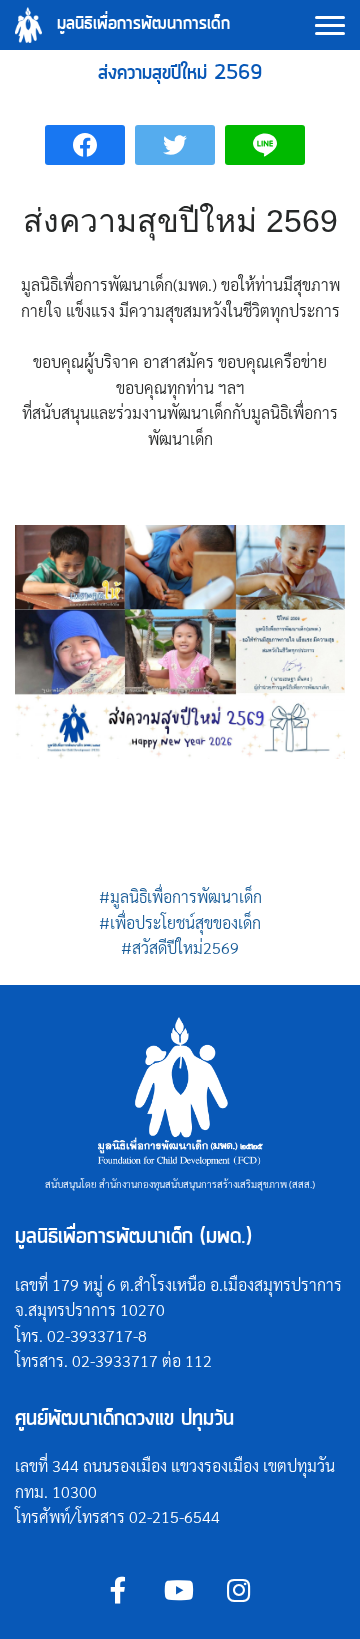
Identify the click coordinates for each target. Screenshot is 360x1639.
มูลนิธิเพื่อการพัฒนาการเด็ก (143, 24)
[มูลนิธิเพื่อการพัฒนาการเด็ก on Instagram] (238, 1589)
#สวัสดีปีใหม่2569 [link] (180, 947)
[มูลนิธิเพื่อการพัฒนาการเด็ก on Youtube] (178, 1589)
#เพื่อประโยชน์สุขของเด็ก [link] (180, 922)
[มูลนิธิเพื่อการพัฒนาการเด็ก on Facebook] (118, 1589)
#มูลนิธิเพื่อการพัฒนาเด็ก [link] (180, 896)
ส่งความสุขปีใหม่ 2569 (180, 73)
